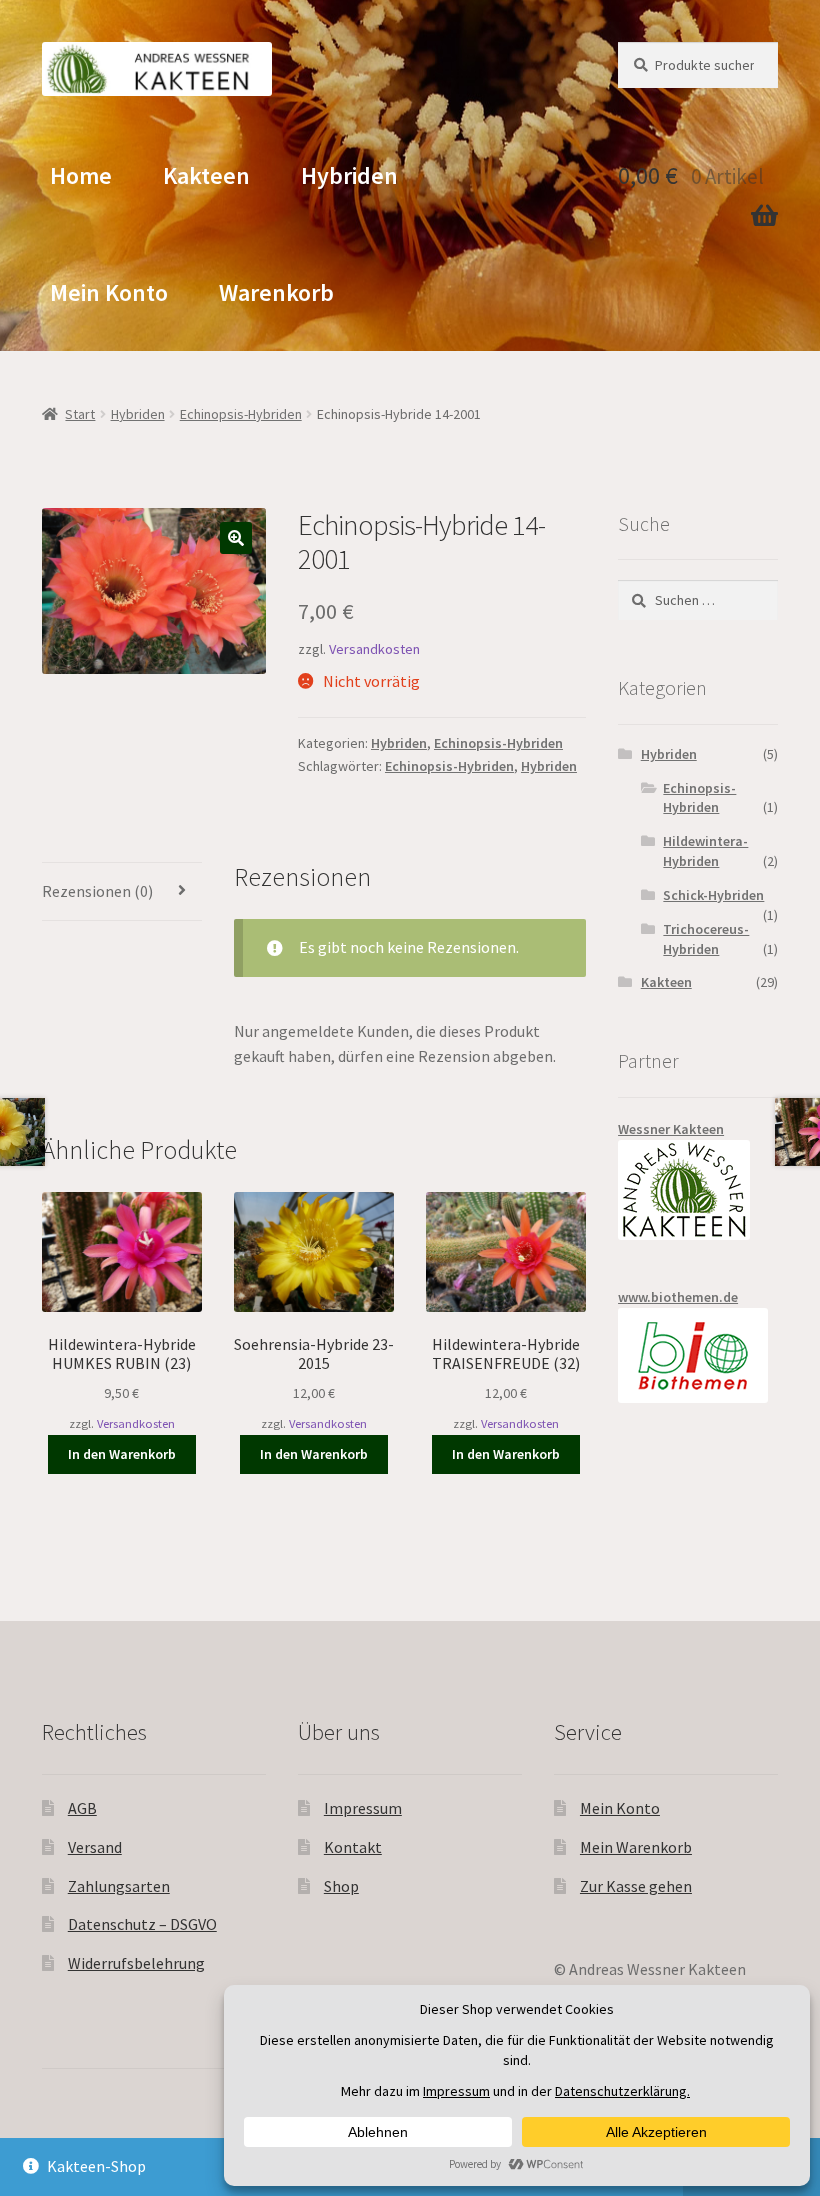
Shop (341, 1886)
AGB (82, 1808)
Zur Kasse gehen (636, 1886)
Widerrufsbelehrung (136, 1963)
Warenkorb (276, 292)
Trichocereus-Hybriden (706, 939)
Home (81, 175)
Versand (95, 1847)
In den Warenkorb (122, 1454)
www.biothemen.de (678, 1297)
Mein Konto (109, 292)
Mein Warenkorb (636, 1847)
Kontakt (353, 1847)
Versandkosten (374, 649)
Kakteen (206, 175)
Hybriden (349, 175)
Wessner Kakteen (671, 1129)
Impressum (363, 1808)
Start (80, 414)
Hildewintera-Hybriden (705, 851)
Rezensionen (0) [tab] (97, 891)
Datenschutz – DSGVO (142, 1924)
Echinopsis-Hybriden (241, 414)
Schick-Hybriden (713, 895)
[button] (236, 538)
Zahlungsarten (119, 1886)
